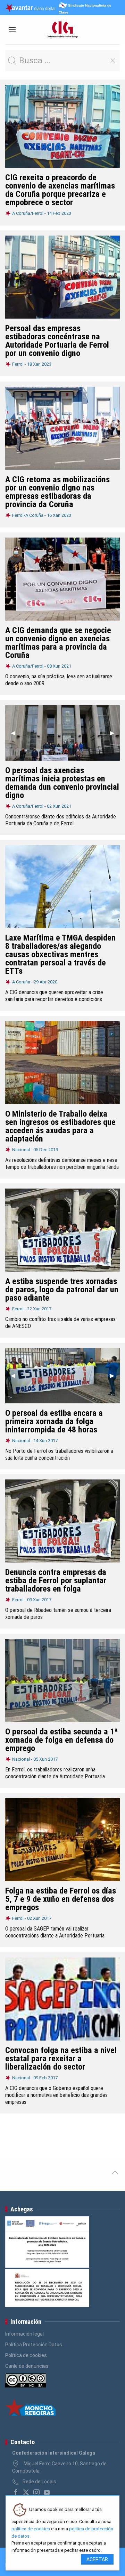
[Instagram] (36, 2492)
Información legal (24, 2334)
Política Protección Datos (34, 2345)
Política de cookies (26, 2355)
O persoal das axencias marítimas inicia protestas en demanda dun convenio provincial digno (62, 783)
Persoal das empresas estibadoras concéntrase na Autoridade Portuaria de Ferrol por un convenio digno (57, 341)
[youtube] (47, 2492)
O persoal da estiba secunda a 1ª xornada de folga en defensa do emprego (61, 1740)
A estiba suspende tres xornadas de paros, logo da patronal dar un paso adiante (62, 1290)
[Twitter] (26, 2492)
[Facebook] (16, 2492)
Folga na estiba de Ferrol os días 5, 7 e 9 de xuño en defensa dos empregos (61, 1899)
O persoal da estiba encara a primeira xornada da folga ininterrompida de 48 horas (54, 1421)
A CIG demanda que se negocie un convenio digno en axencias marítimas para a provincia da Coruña (58, 643)
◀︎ (16, 733)
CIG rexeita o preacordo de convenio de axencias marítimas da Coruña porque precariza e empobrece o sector (60, 190)
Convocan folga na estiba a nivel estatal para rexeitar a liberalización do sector (61, 2059)
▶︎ (115, 733)
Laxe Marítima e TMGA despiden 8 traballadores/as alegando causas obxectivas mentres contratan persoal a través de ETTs (60, 954)
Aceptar (97, 2559)
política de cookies (31, 2529)
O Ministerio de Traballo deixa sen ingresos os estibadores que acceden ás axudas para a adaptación (60, 1126)
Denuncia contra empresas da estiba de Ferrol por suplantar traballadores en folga (56, 1580)
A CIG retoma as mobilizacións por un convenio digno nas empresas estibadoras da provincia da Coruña (57, 492)
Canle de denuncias (27, 2366)
